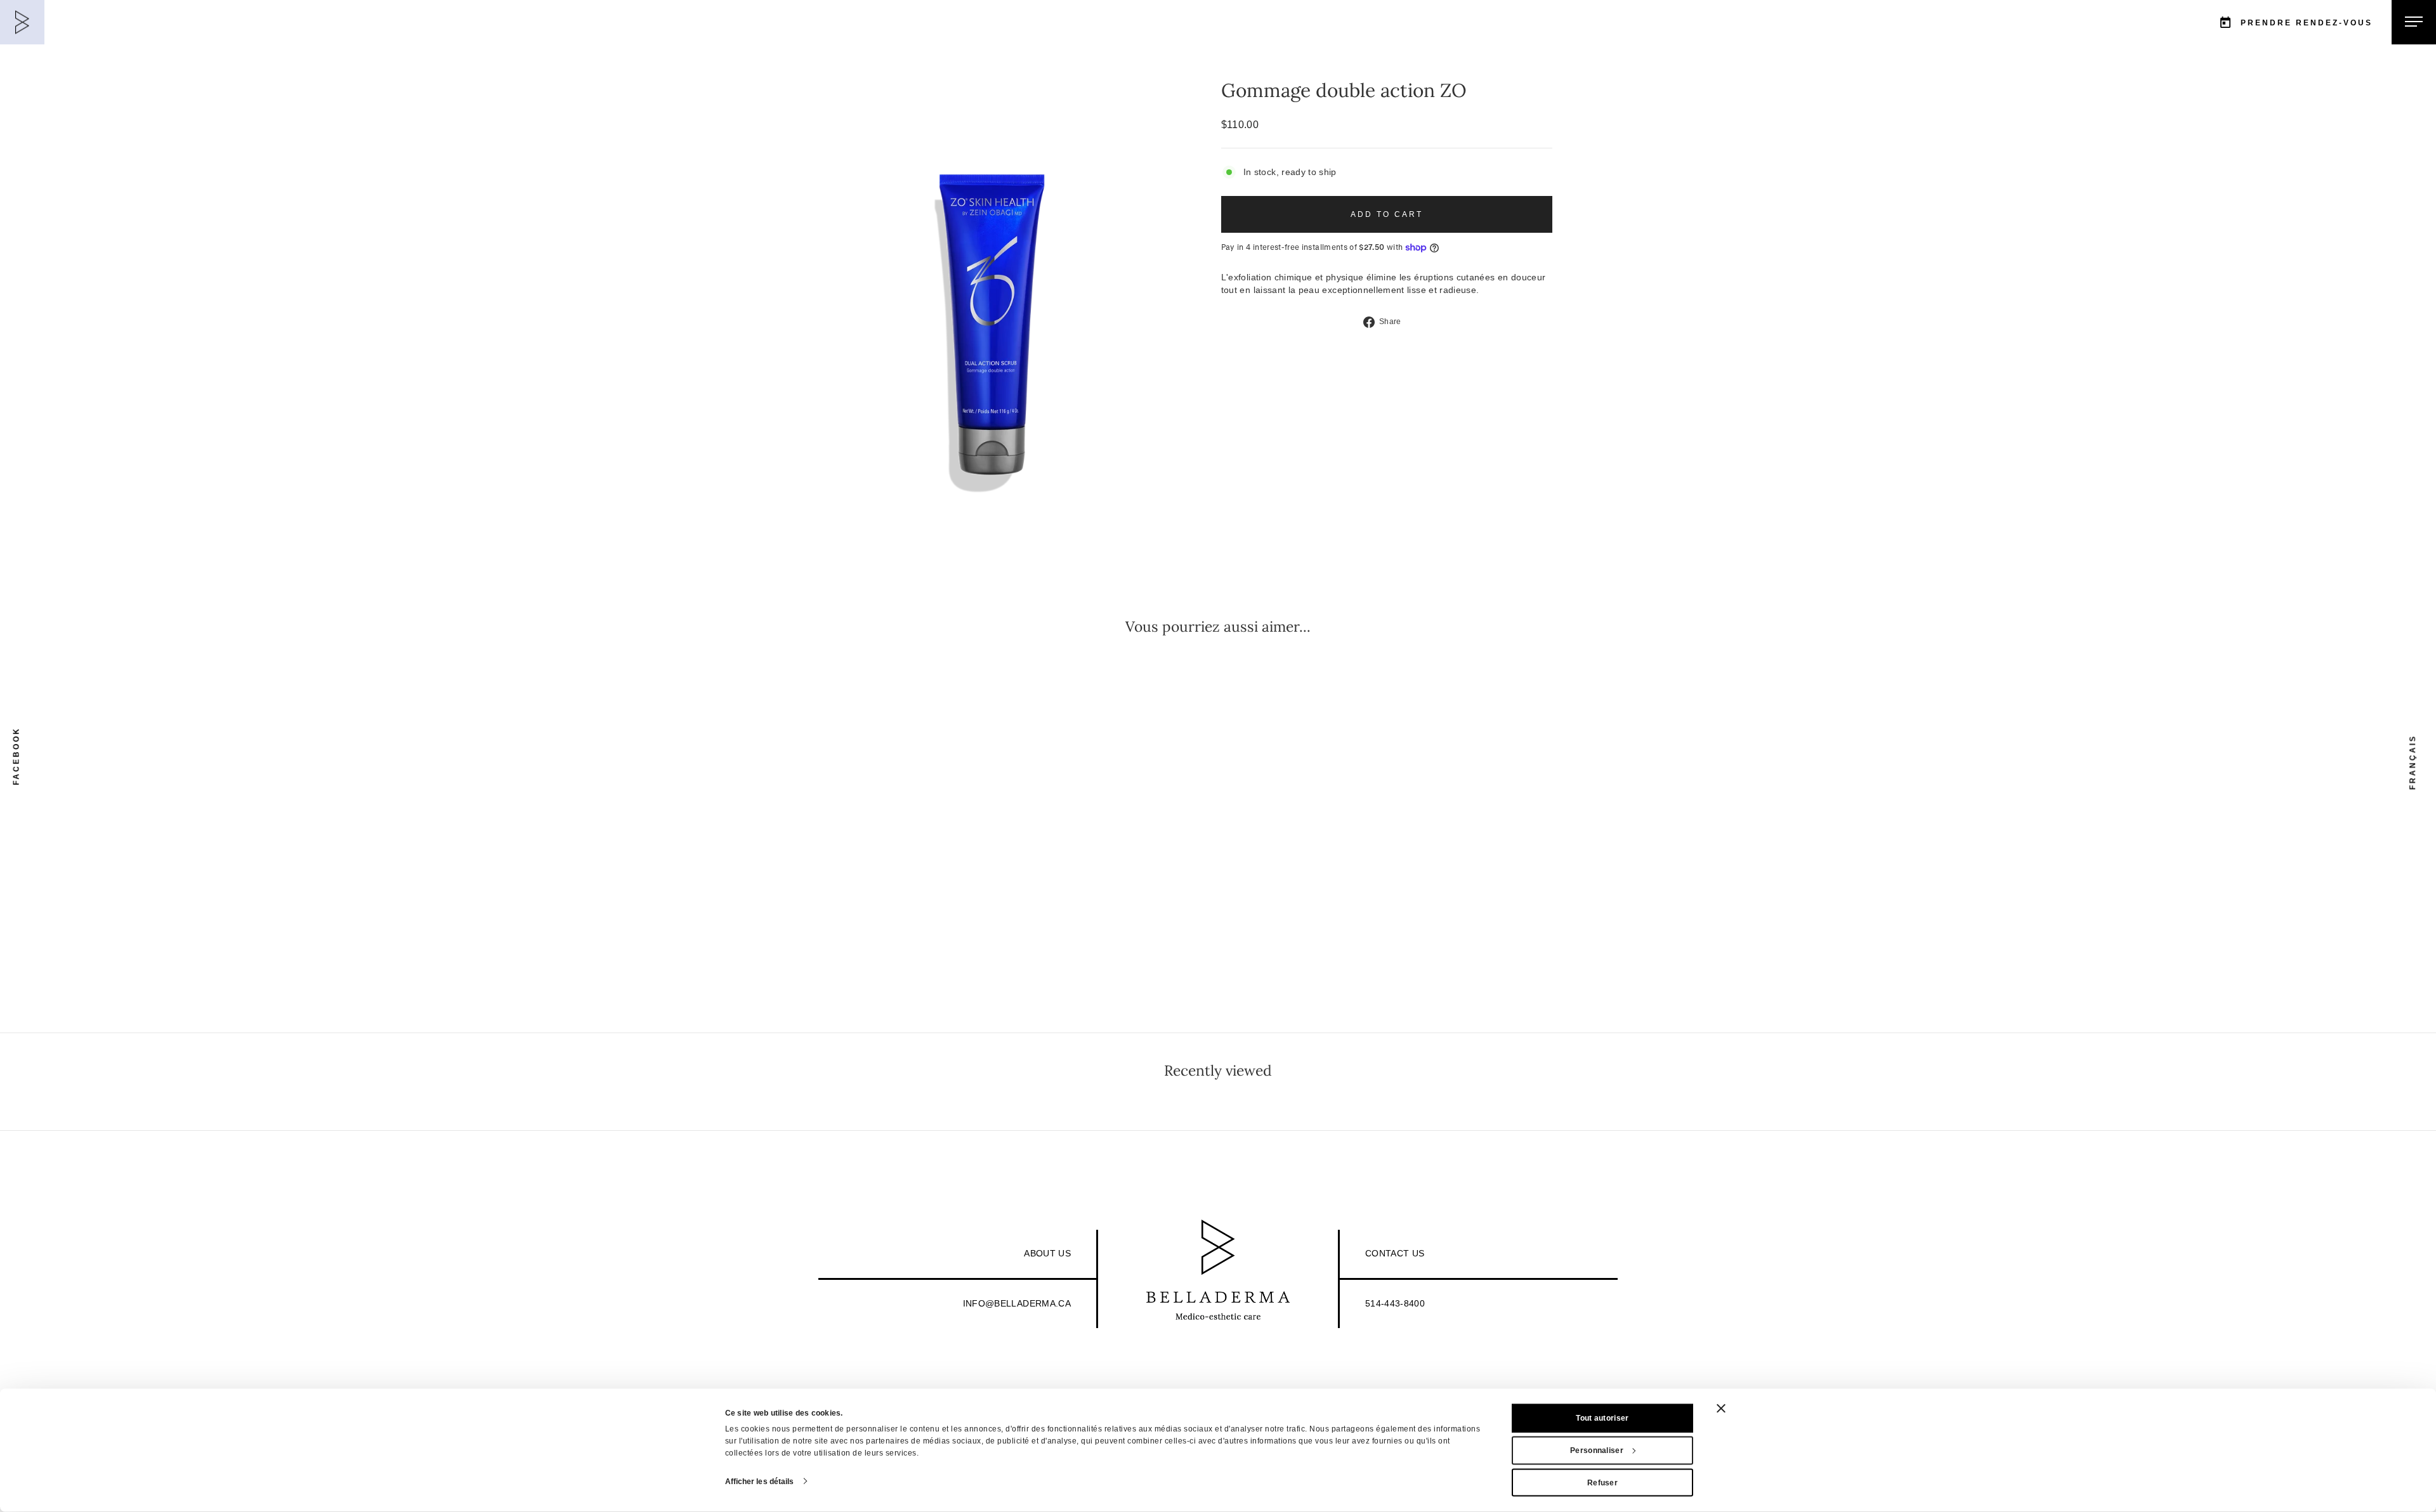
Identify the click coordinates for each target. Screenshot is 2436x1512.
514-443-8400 (1395, 1303)
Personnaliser (1597, 1450)
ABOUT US (1047, 1253)
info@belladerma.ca (1017, 1303)
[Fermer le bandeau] (1721, 1409)
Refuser (1602, 1482)
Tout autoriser (1602, 1418)
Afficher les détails (760, 1481)
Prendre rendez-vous (2307, 23)
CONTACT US (1395, 1253)
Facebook (16, 756)
